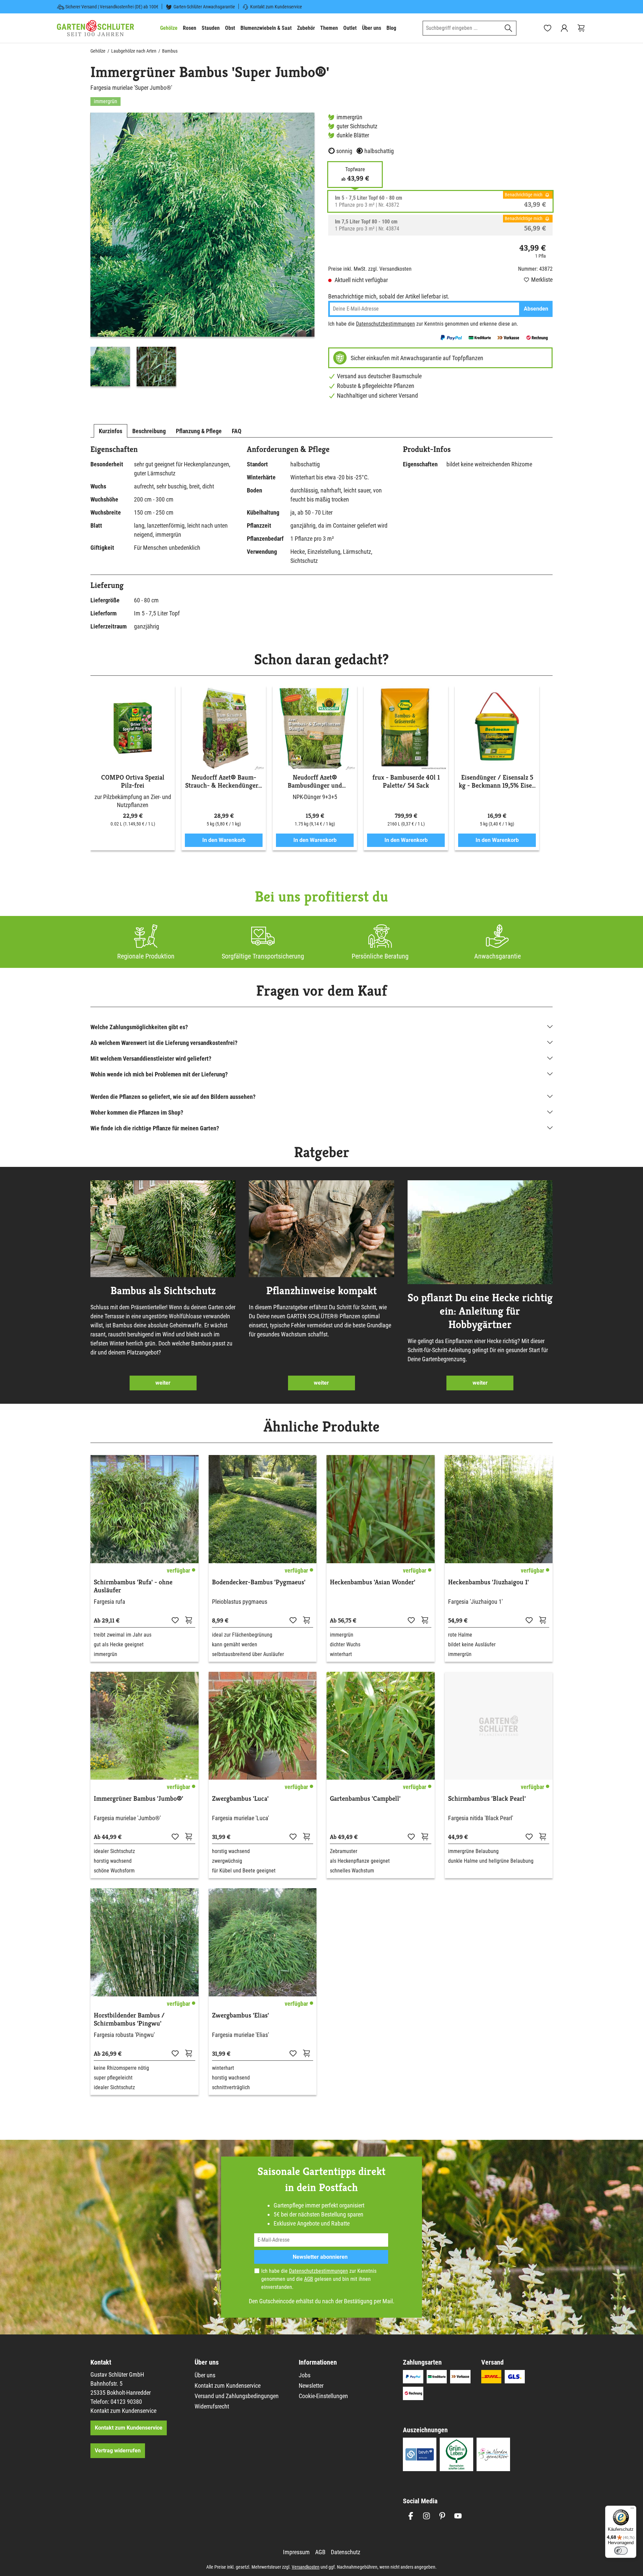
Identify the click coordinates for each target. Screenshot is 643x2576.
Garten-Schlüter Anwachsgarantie (204, 7)
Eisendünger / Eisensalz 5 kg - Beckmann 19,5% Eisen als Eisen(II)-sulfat (497, 782)
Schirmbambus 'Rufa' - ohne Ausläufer (133, 1586)
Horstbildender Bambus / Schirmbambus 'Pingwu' (129, 2020)
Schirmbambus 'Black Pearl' (487, 1799)
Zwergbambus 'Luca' (240, 1799)
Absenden (536, 309)
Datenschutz (346, 2552)
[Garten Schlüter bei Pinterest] (442, 2516)
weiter (163, 1383)
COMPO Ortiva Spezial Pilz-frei (133, 782)
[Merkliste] (175, 1620)
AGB (309, 2279)
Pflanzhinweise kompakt (321, 1291)
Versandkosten (306, 2567)
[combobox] (462, 28)
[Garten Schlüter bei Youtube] (458, 2516)
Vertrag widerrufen (118, 2451)
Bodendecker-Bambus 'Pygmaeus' (259, 1582)
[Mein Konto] (564, 28)
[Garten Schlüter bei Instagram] (426, 2516)
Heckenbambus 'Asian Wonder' (373, 1582)
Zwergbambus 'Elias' (240, 2016)
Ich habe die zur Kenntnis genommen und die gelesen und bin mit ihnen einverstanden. (319, 2279)
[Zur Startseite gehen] (95, 28)
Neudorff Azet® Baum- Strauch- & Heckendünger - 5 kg (224, 782)
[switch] (621, 2551)
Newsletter (311, 2386)
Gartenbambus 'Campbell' (365, 1799)
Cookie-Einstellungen (323, 2396)
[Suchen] (509, 28)
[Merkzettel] (548, 28)
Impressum (296, 2552)
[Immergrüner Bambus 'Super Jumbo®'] (202, 225)
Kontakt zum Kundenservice (276, 7)
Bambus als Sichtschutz (163, 1291)
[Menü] (632, 2510)
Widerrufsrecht (212, 2406)
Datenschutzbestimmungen (385, 324)
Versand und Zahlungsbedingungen (237, 2396)
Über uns (205, 2375)
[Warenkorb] (581, 28)
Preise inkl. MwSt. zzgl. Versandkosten (370, 269)
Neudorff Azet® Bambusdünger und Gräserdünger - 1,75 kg (315, 782)
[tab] (111, 431)
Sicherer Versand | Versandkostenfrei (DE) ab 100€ (112, 7)
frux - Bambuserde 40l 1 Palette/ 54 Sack (406, 782)
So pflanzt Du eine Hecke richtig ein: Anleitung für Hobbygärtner (480, 1311)
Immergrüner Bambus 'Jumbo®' (138, 1799)
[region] (203, 251)
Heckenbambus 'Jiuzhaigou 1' (488, 1582)
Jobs (305, 2375)
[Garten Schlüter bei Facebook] (411, 2516)
